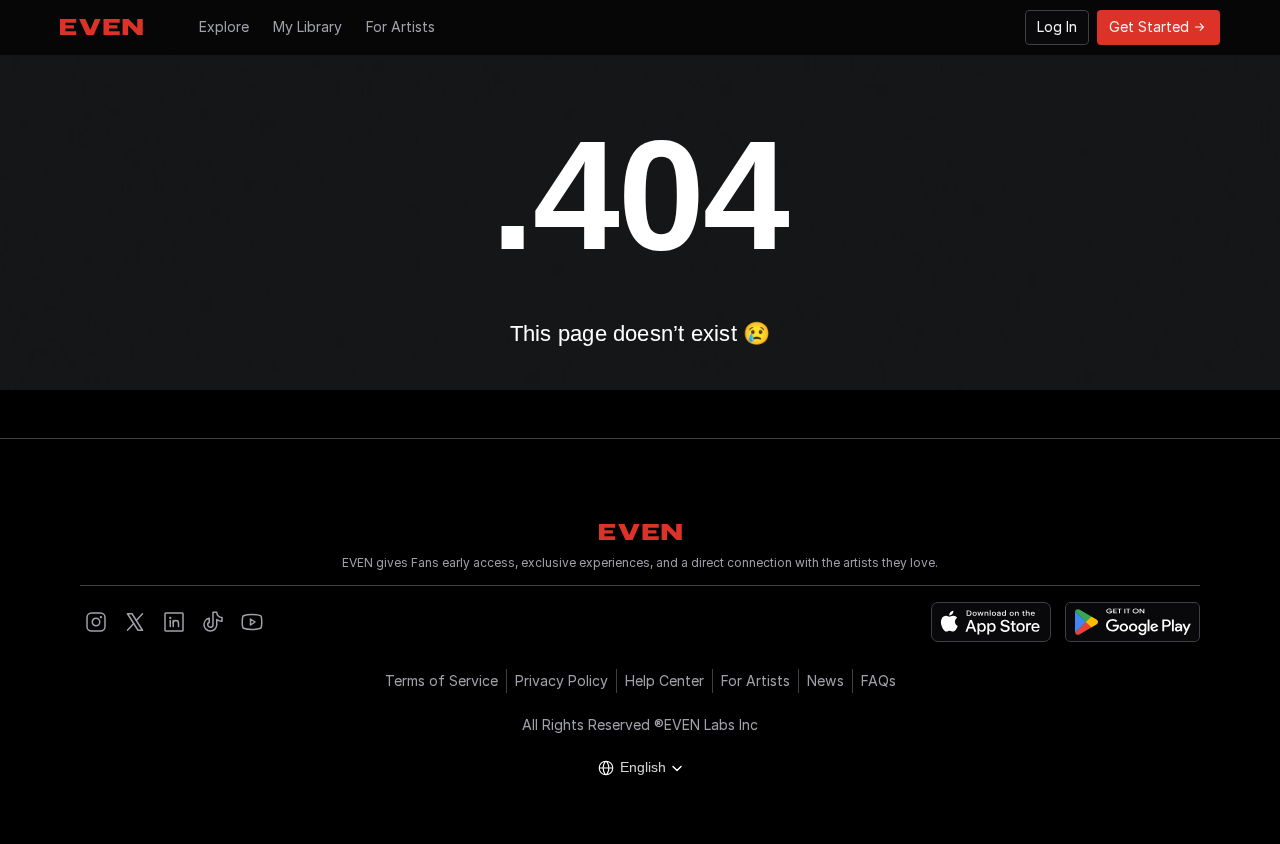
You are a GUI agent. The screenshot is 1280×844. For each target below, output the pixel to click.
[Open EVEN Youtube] (252, 622)
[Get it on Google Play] (1132, 622)
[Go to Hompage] (101, 27)
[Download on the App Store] (991, 622)
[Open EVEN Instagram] (96, 622)
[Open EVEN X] (135, 622)
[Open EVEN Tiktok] (213, 622)
